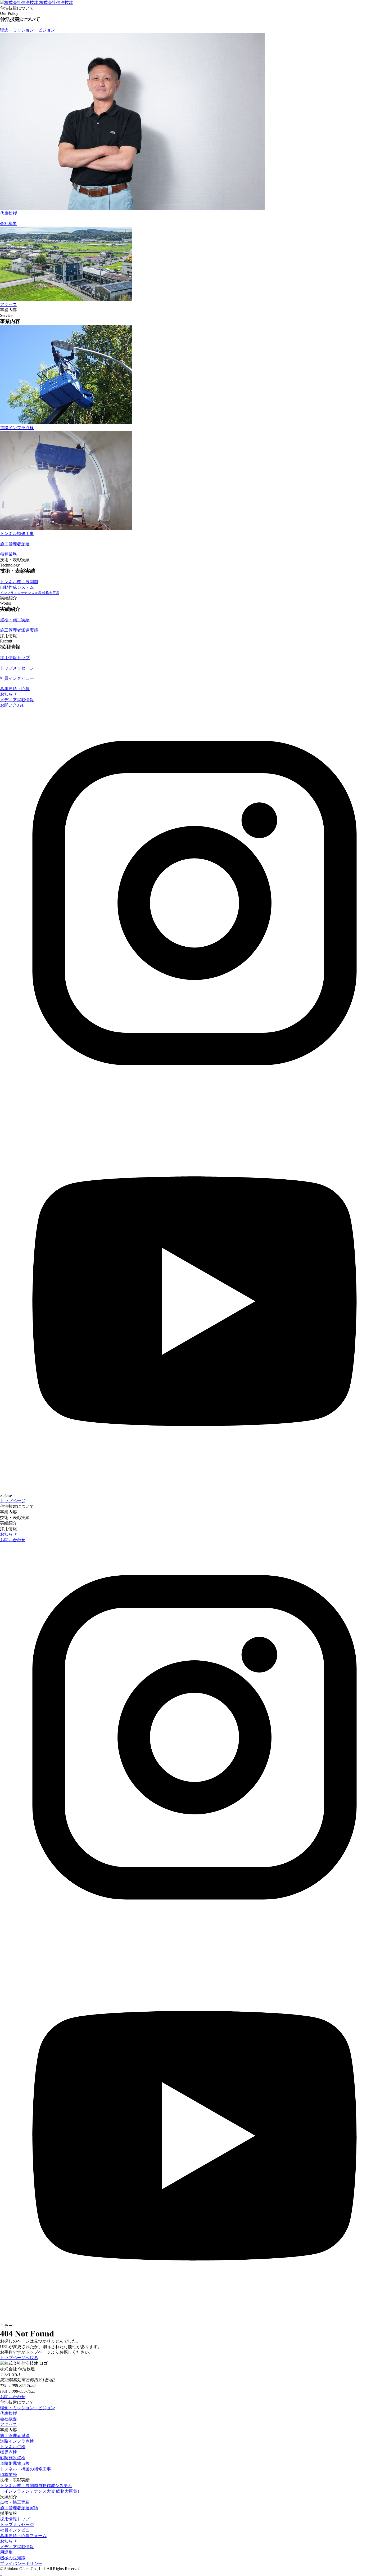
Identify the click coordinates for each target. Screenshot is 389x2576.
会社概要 (8, 2419)
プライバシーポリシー (21, 2563)
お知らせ (8, 694)
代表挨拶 (8, 2413)
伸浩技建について (17, 1506)
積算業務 (8, 2474)
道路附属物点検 (15, 2463)
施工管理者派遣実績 (19, 2508)
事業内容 (8, 1512)
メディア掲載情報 (17, 700)
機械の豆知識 (13, 2558)
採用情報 (8, 1529)
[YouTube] (195, 1486)
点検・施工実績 (15, 2502)
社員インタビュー (17, 2530)
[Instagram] (195, 1096)
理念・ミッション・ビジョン (28, 2408)
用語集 (6, 2552)
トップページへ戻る (19, 2358)
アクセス (8, 2424)
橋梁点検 (8, 2452)
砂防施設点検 (13, 2458)
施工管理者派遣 (15, 2436)
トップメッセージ (17, 2525)
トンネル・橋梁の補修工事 (25, 2469)
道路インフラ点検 (17, 2441)
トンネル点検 (13, 2447)
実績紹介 (8, 1523)
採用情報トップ (15, 2519)
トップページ (13, 1501)
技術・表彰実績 (15, 1518)
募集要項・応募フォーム (23, 2536)
